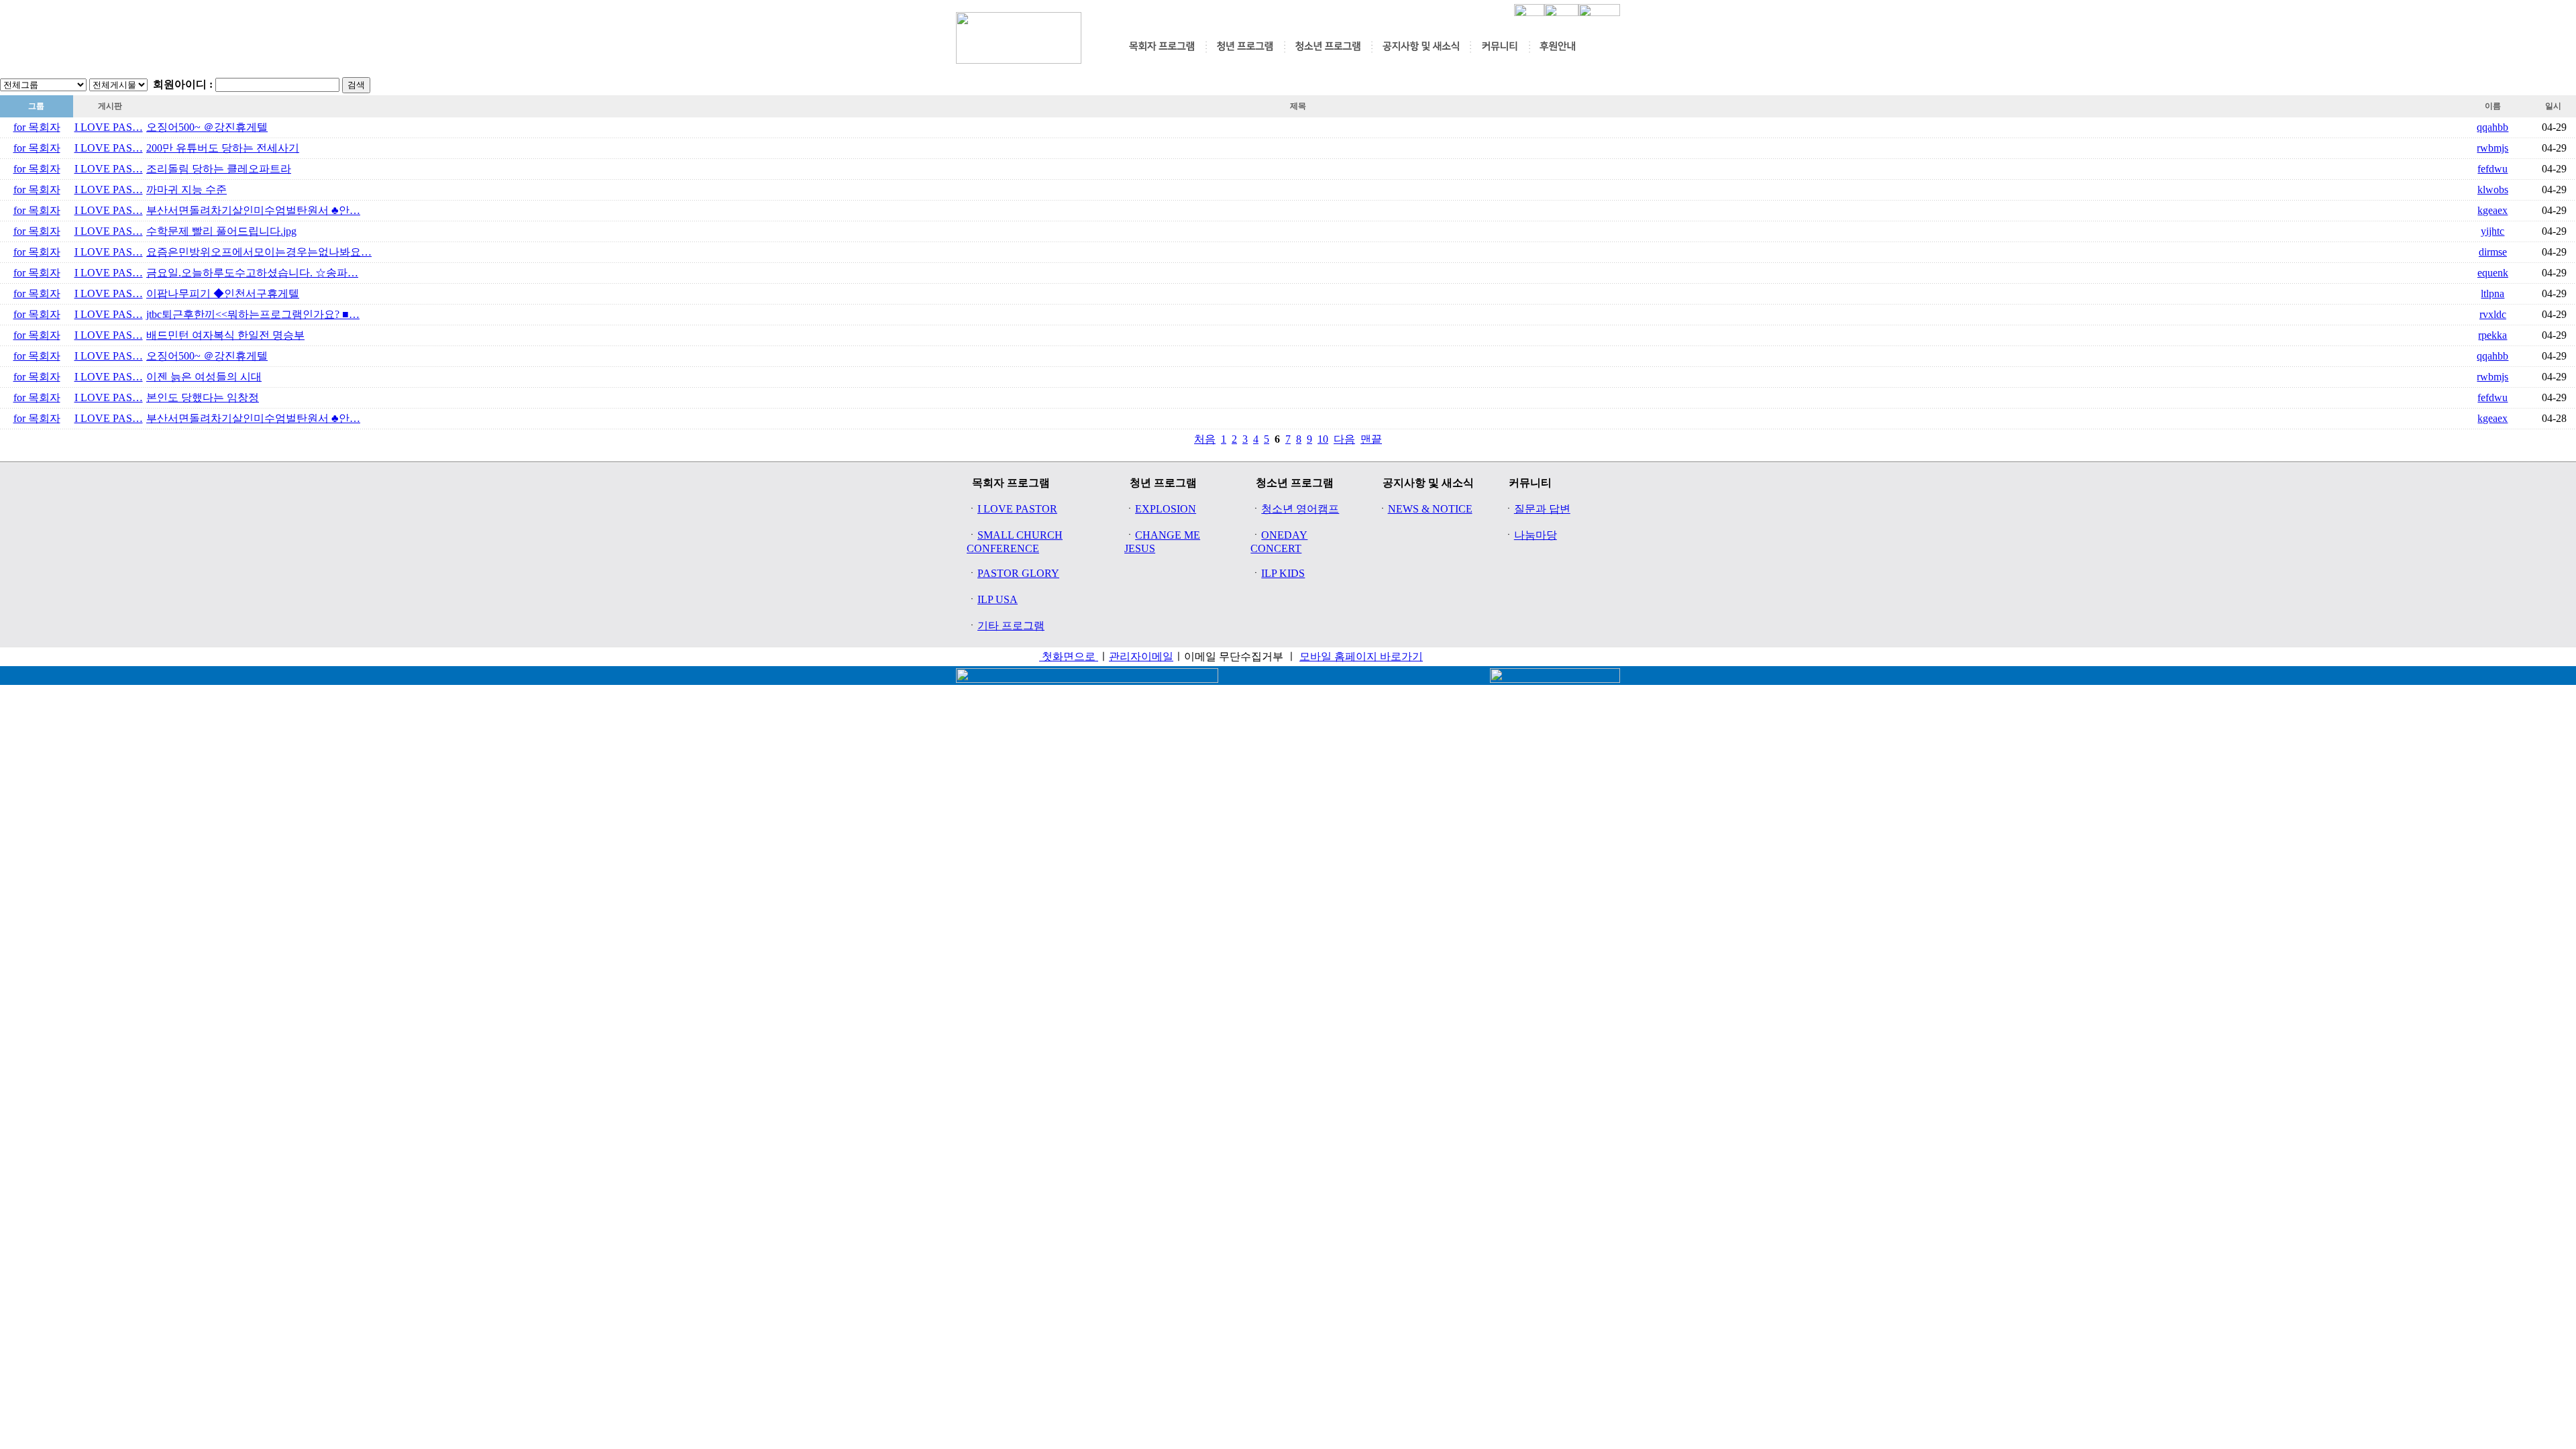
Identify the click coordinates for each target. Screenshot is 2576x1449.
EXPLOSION (1166, 509)
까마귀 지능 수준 (186, 190)
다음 (1344, 439)
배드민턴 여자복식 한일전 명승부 (225, 335)
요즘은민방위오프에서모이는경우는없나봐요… (259, 252)
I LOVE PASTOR (1017, 509)
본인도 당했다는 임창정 (203, 397)
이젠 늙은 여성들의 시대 (204, 377)
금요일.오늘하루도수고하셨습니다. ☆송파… (252, 273)
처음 (1205, 439)
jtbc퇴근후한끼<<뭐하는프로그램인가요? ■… (253, 314)
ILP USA (998, 599)
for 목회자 (37, 127)
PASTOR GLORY (1018, 573)
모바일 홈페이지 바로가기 (1361, 656)
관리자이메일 (1141, 656)
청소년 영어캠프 (1300, 509)
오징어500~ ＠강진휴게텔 (207, 127)
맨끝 (1371, 439)
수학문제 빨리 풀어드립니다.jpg (221, 231)
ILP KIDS (1283, 573)
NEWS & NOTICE (1430, 509)
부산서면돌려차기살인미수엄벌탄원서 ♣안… (253, 210)
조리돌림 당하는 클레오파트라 (219, 169)
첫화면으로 (1069, 656)
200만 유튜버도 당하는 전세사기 (223, 148)
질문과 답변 (1542, 509)
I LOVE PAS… (109, 127)
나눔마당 (1536, 535)
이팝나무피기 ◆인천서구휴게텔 (223, 293)
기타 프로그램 (1011, 626)
